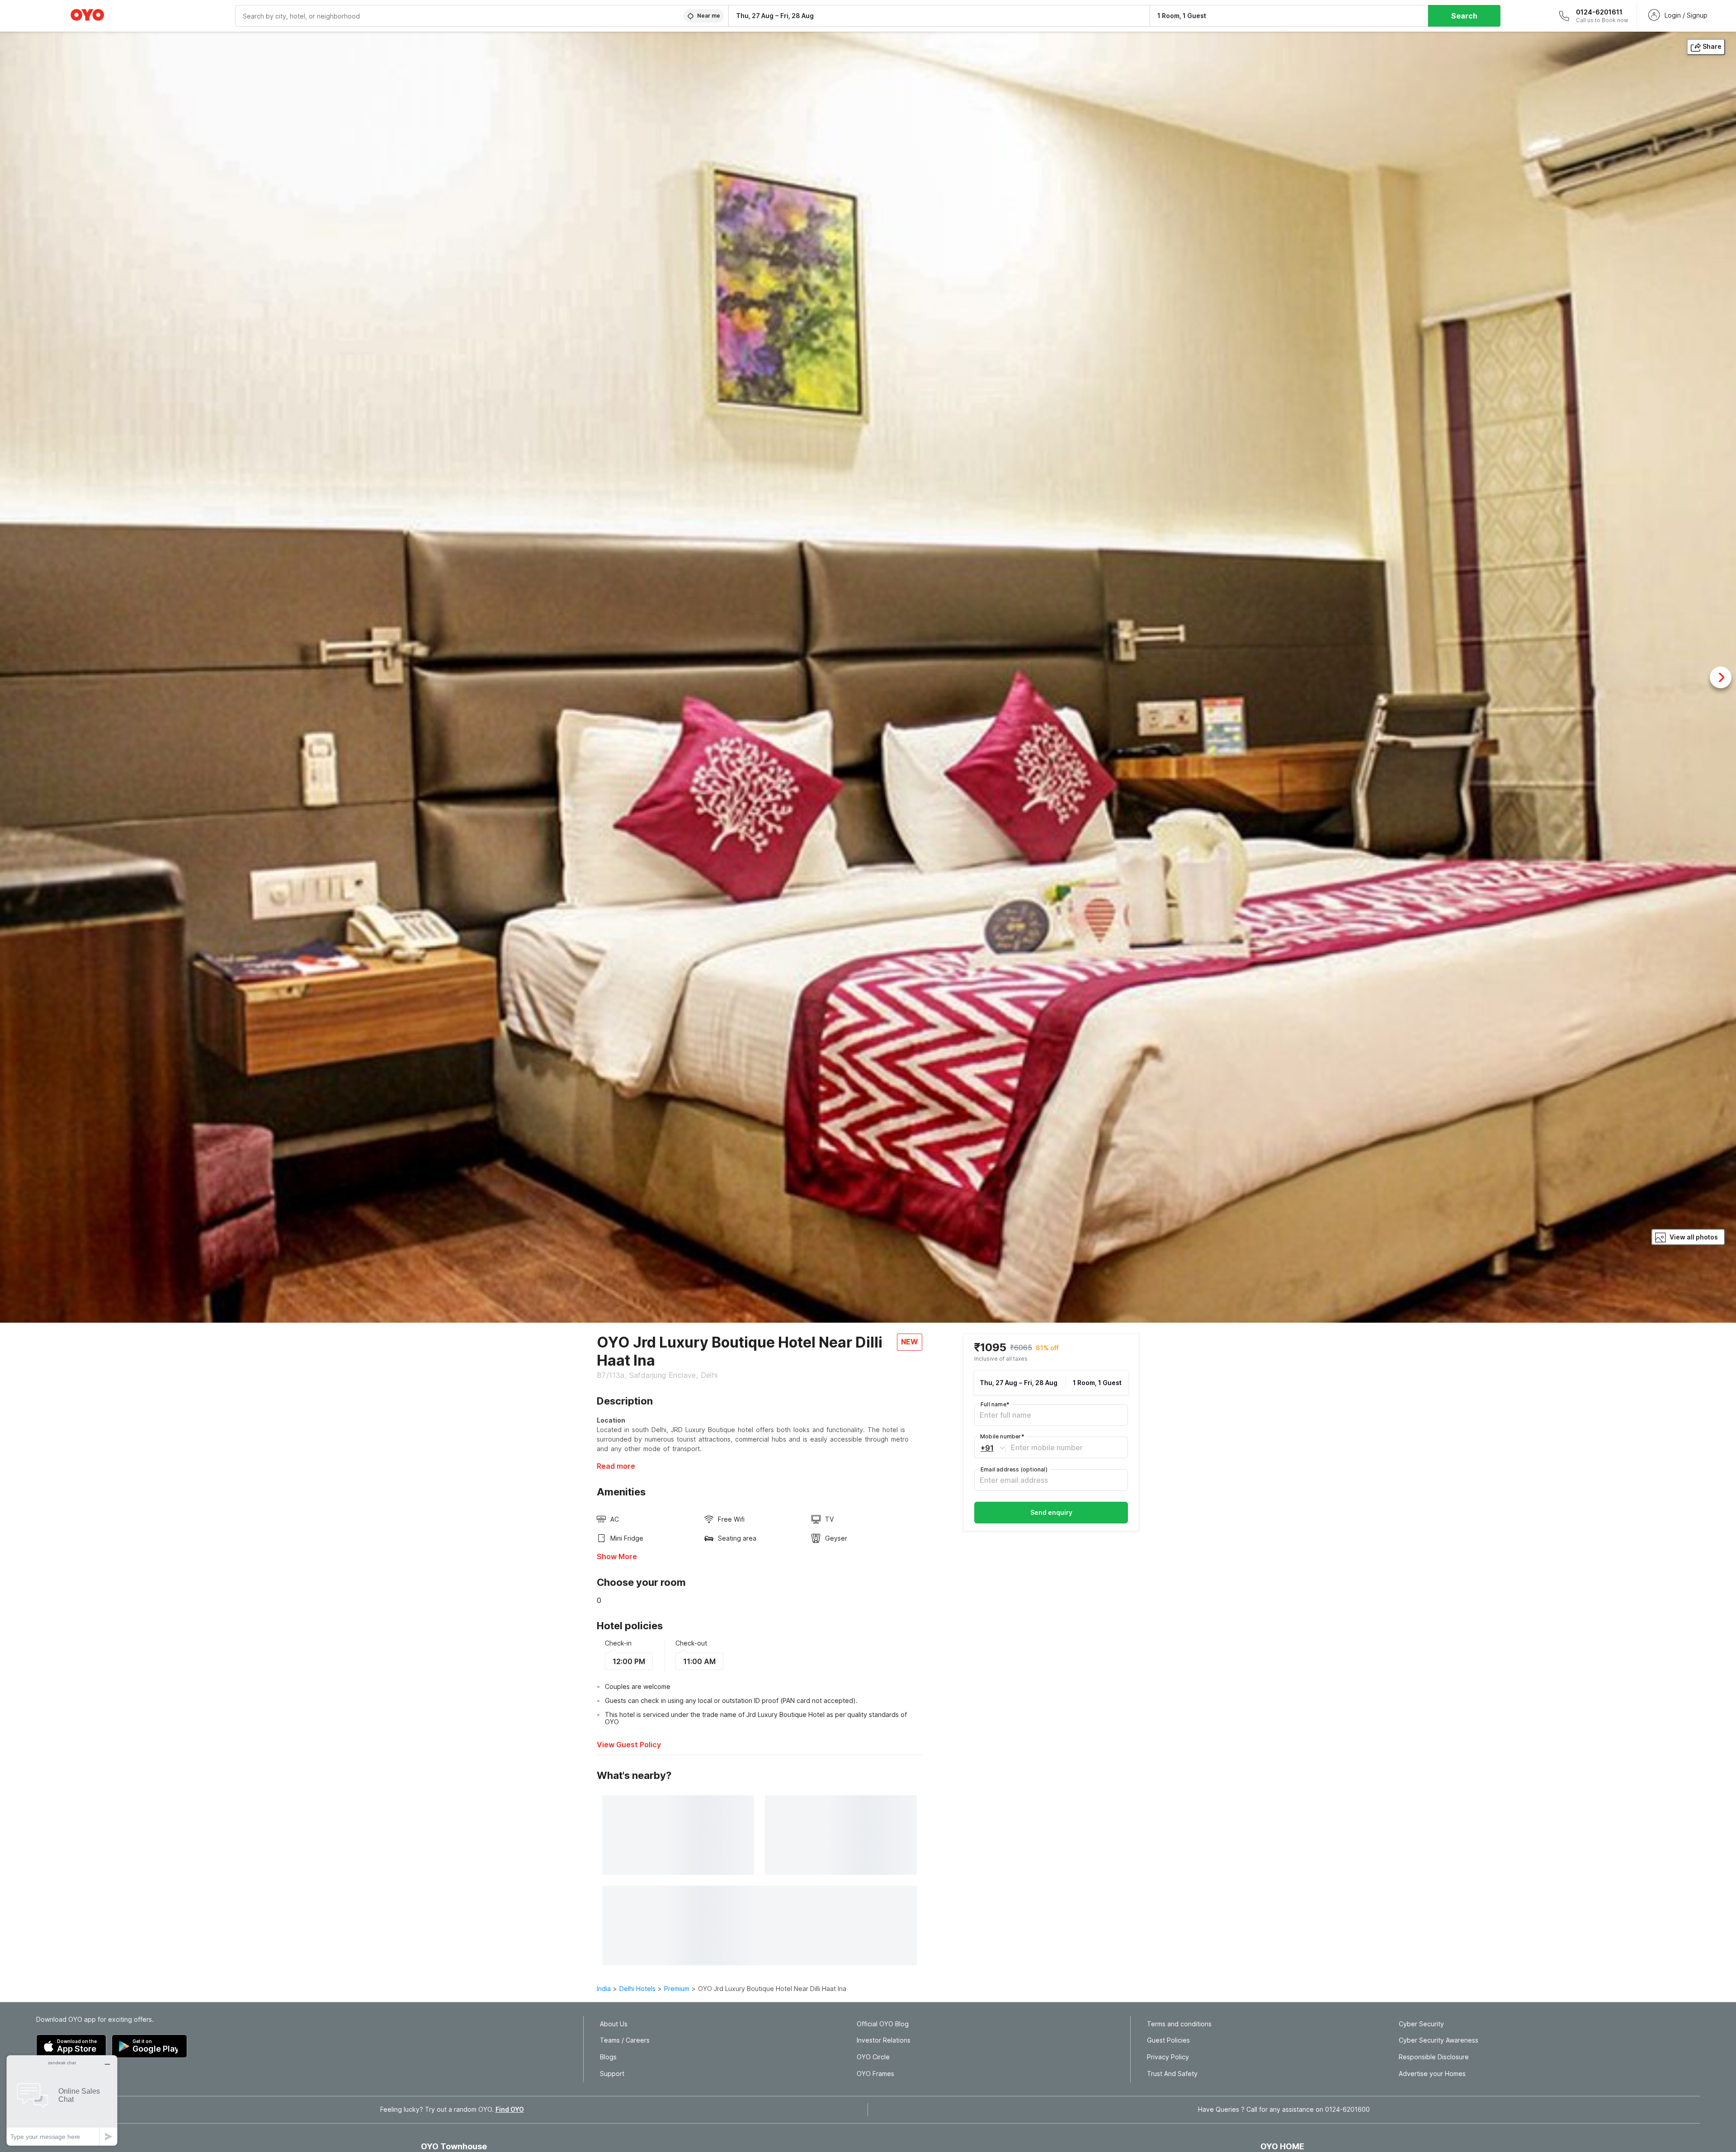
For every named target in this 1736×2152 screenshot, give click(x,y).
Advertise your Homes (1432, 2074)
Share (1712, 46)
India (604, 1989)
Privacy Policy (1168, 2057)
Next (1721, 677)
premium (677, 1989)
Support (612, 2074)
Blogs (608, 2057)
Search (1464, 16)
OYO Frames (875, 2074)
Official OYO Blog (883, 2024)
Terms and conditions (1179, 2024)
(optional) (1014, 1469)
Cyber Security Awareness (1439, 2040)
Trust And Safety (1172, 2074)
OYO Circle (873, 2057)
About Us (614, 2024)
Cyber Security (1421, 2024)
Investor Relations (884, 2040)
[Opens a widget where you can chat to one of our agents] (62, 2100)
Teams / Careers (625, 2040)
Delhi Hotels (637, 1989)
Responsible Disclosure (1434, 2057)
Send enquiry (1051, 1512)
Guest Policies (1168, 2040)
